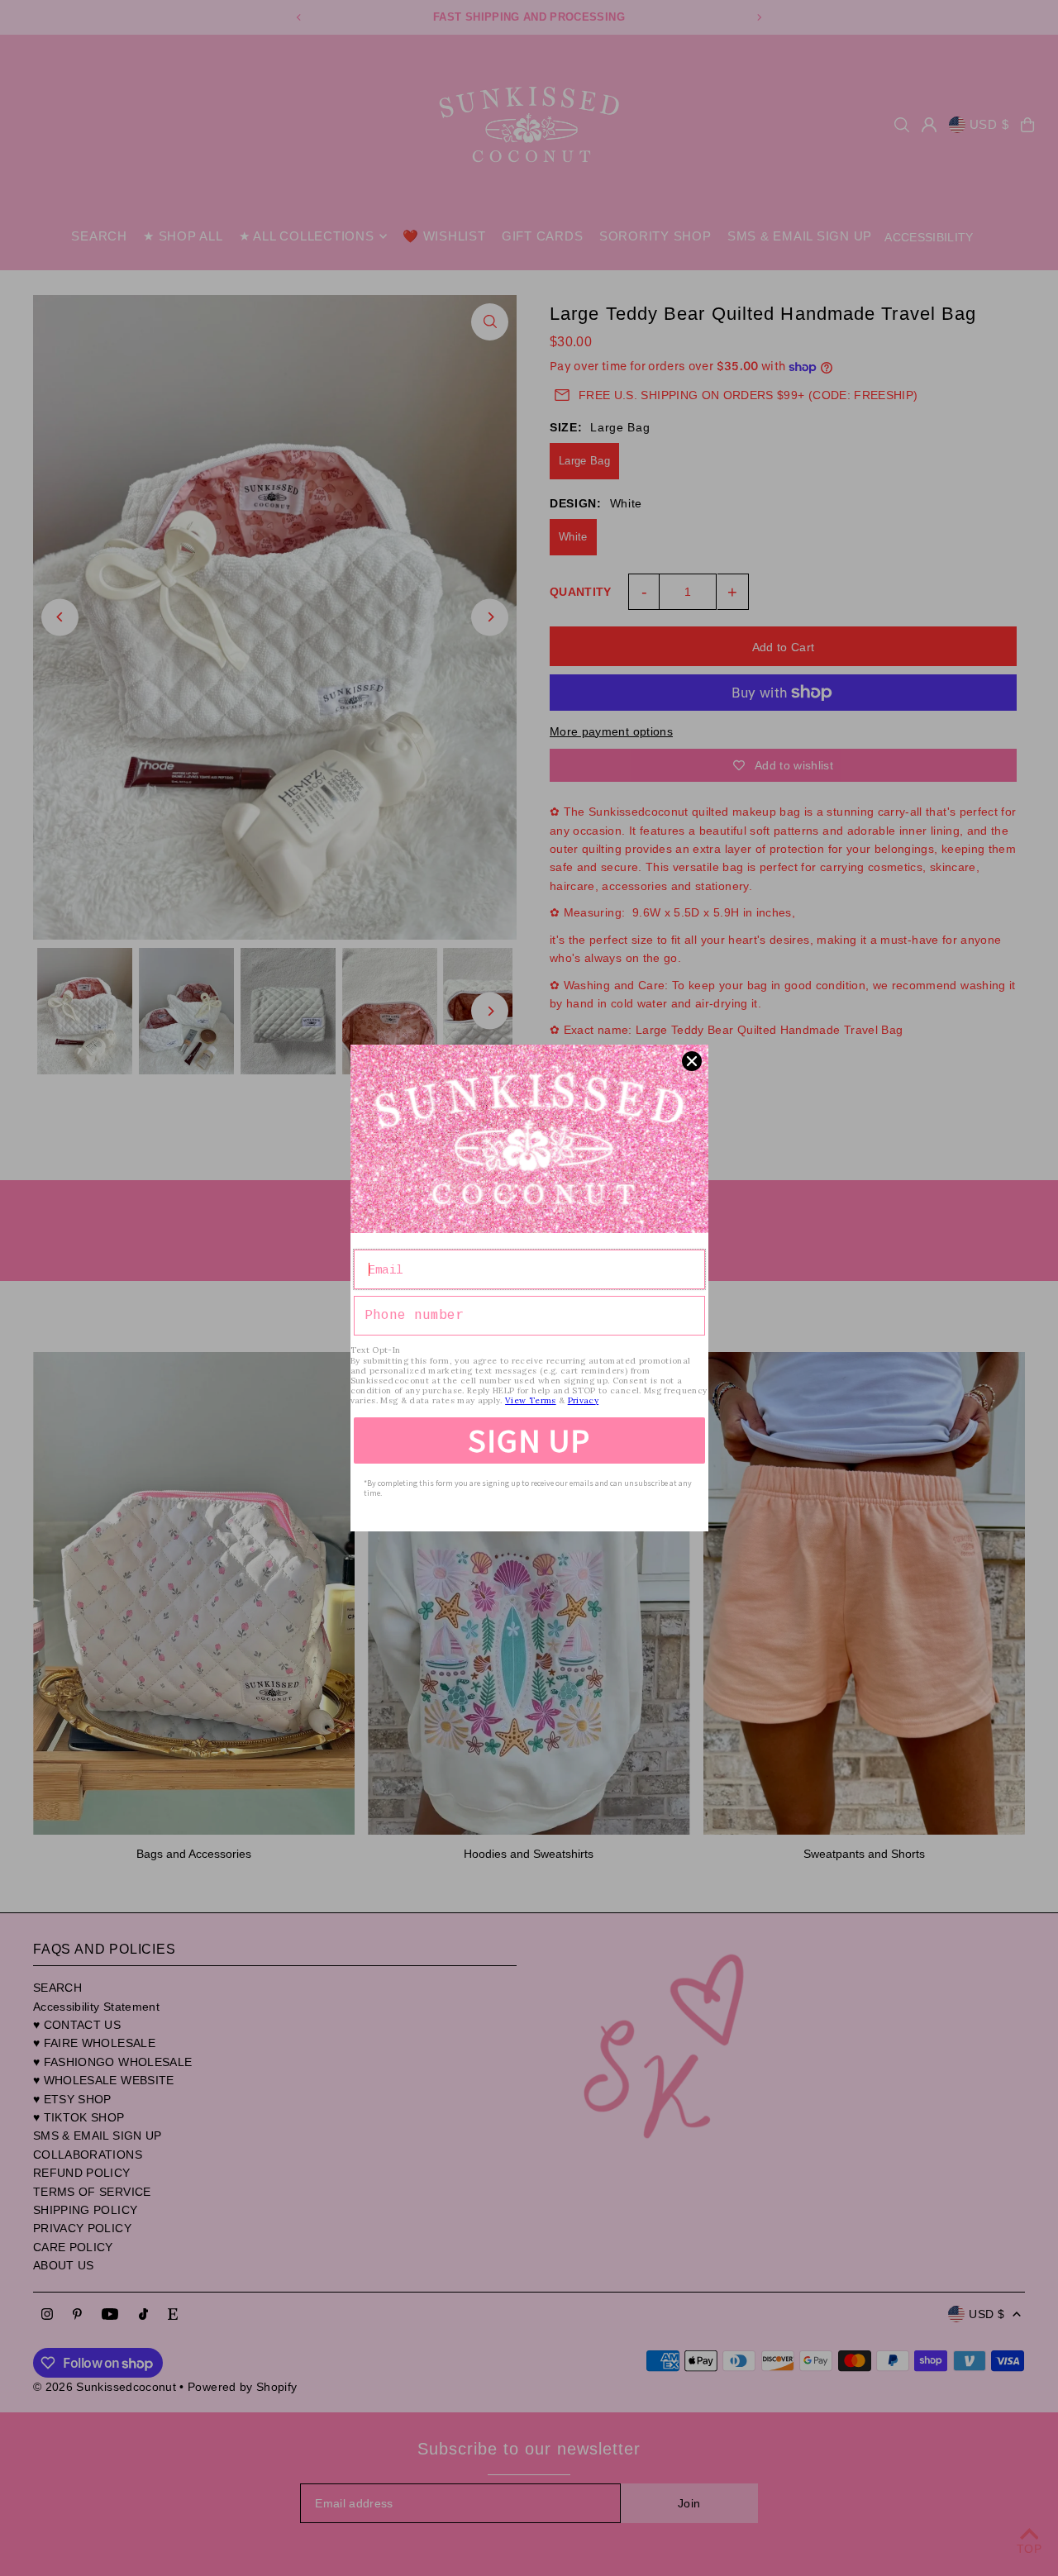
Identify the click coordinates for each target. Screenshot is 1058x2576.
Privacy (583, 1400)
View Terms (531, 1400)
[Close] (692, 1061)
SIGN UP (529, 1440)
